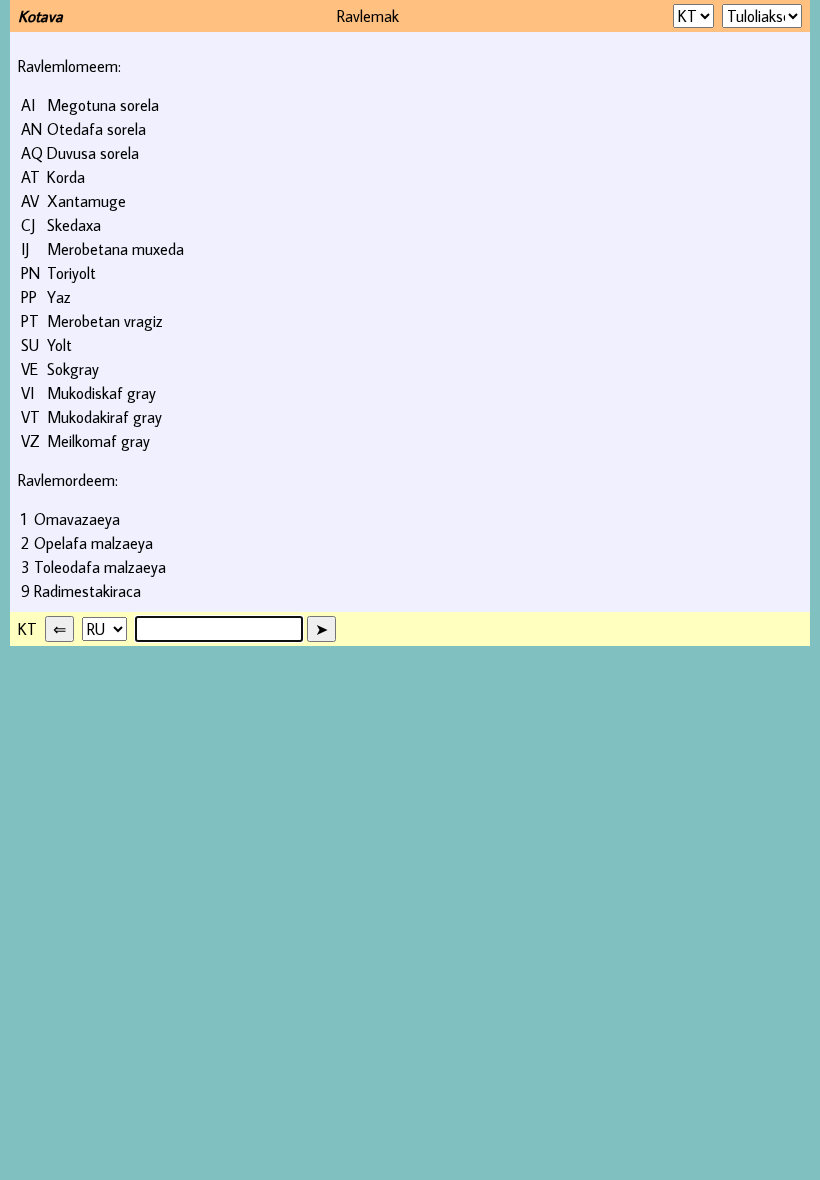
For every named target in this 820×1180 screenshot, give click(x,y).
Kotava (40, 16)
